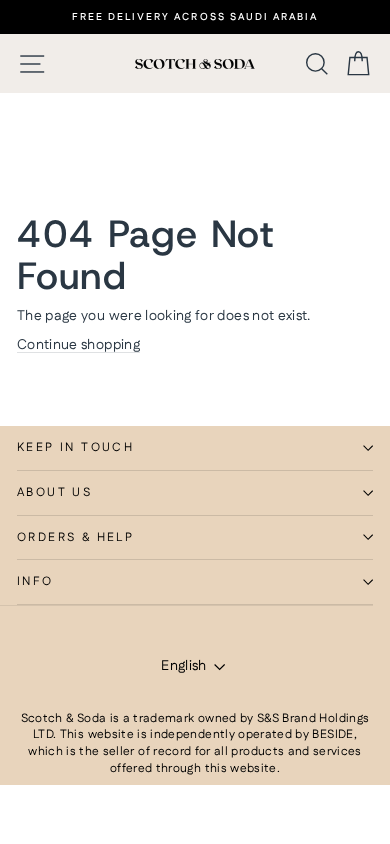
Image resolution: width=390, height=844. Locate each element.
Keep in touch (75, 447)
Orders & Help (75, 537)
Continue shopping (78, 345)
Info (35, 581)
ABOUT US (54, 492)
